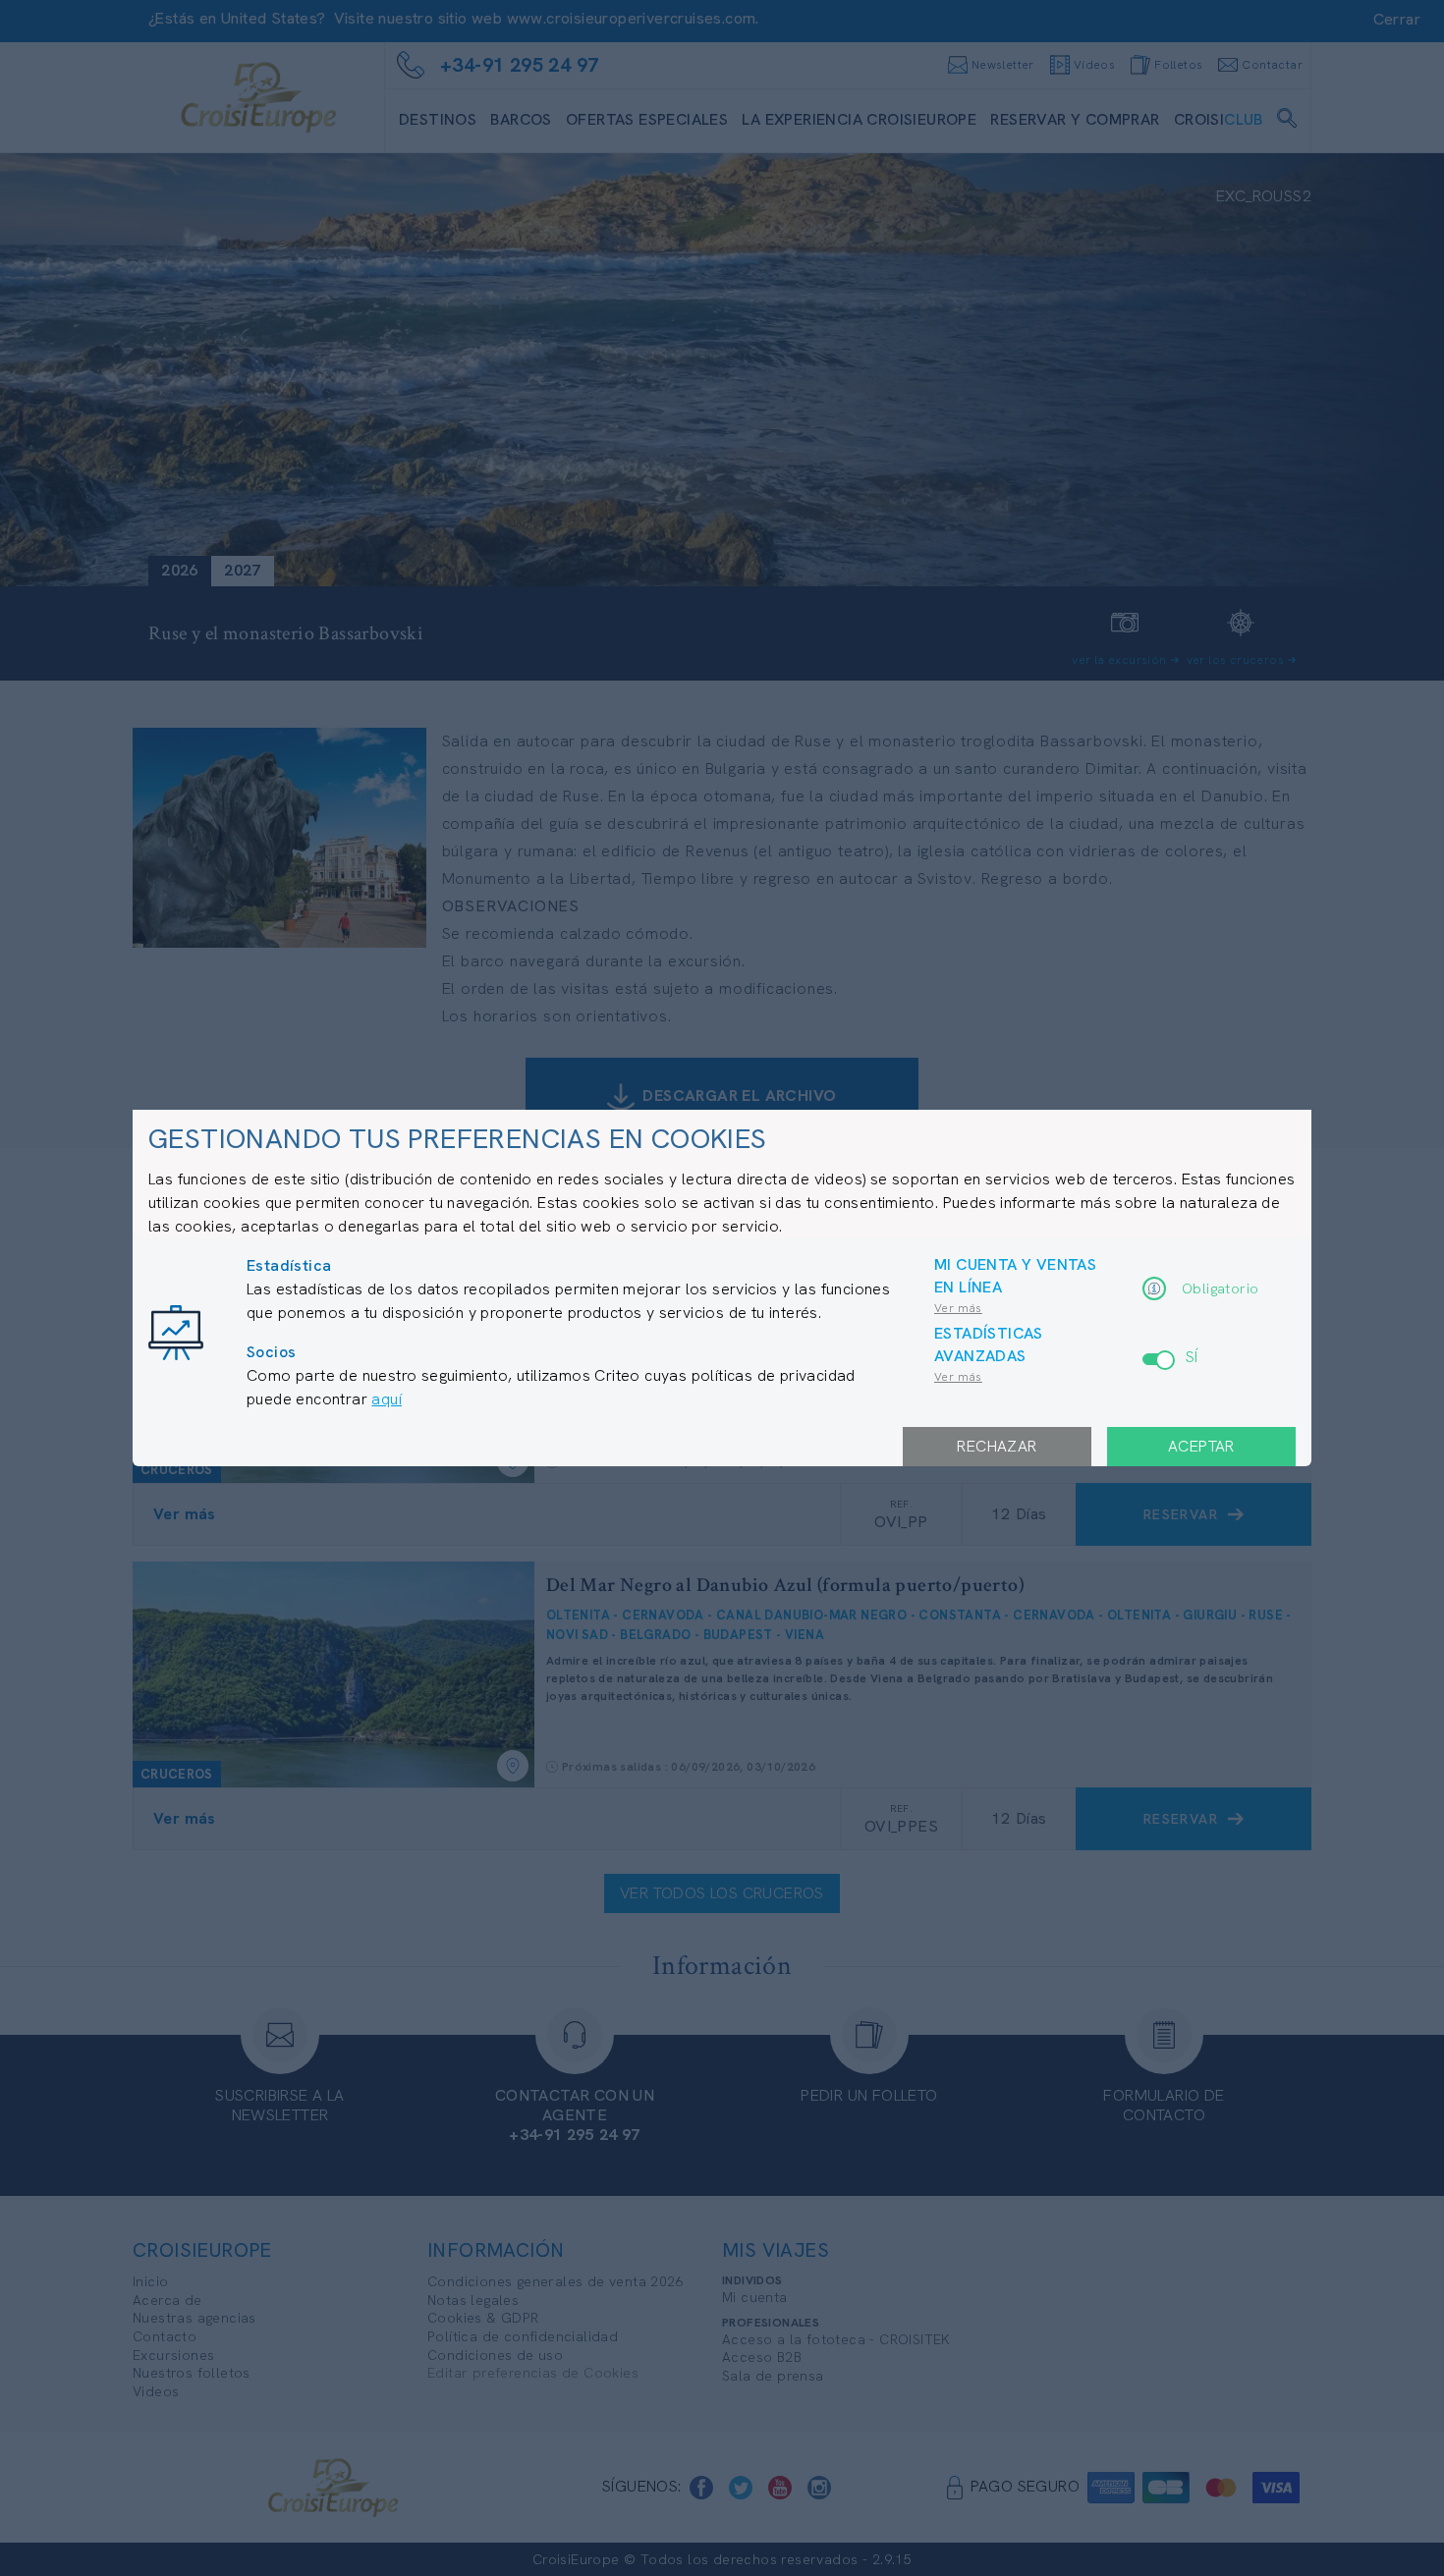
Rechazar (997, 1446)
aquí (387, 1399)
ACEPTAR (1201, 1446)
